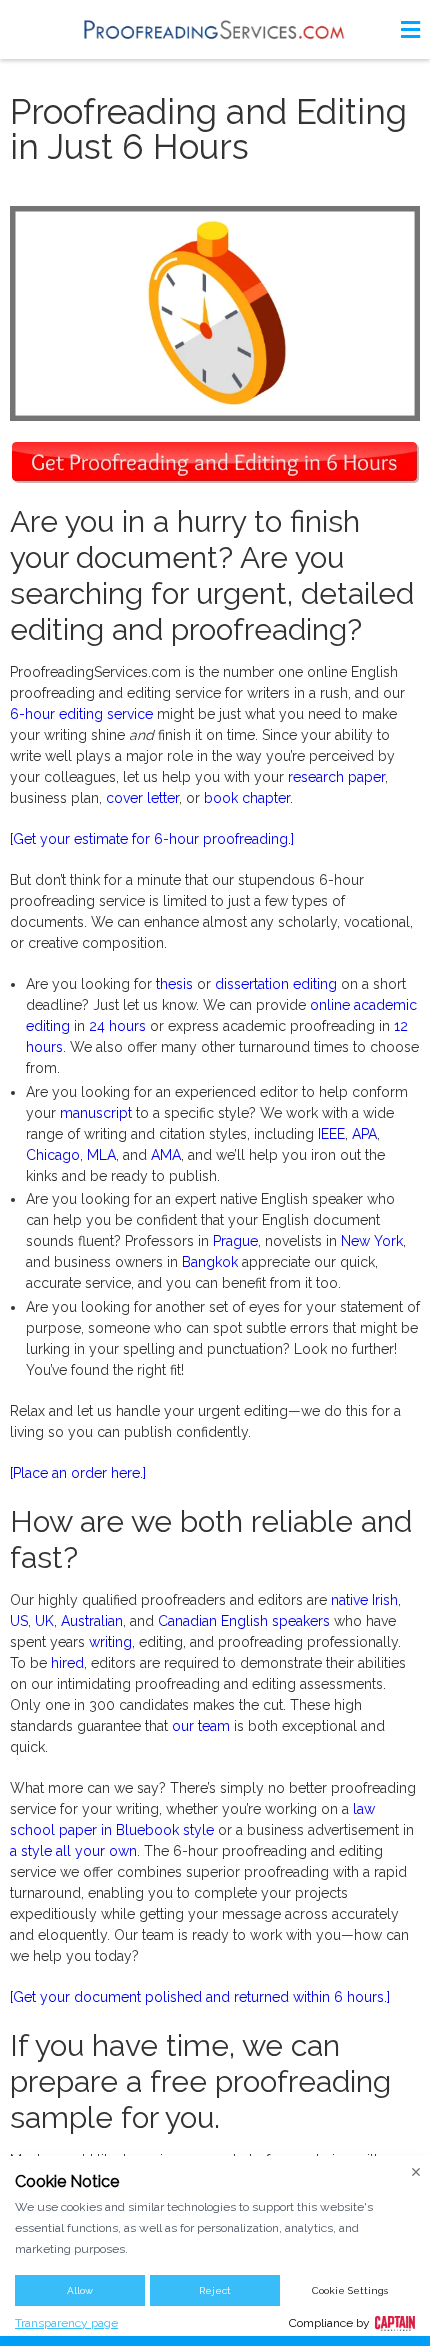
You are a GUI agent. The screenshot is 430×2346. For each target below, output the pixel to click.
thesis (174, 984)
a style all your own (73, 1851)
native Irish (364, 1600)
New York (372, 1241)
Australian (92, 1621)
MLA (101, 1155)
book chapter (247, 798)
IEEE (331, 1134)
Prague (235, 1241)
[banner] (215, 29)
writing (110, 1642)
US (19, 1621)
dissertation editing (276, 984)
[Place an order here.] (78, 1473)
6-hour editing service (81, 714)
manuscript (96, 1113)
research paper (336, 777)
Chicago (53, 1155)
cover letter (142, 798)
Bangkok (210, 1262)
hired (67, 1663)
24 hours (117, 1026)
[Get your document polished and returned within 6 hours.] (200, 1997)
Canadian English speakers (244, 1621)
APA (364, 1134)
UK (44, 1621)
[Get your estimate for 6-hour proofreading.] (152, 839)
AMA (166, 1155)
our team (201, 1726)
